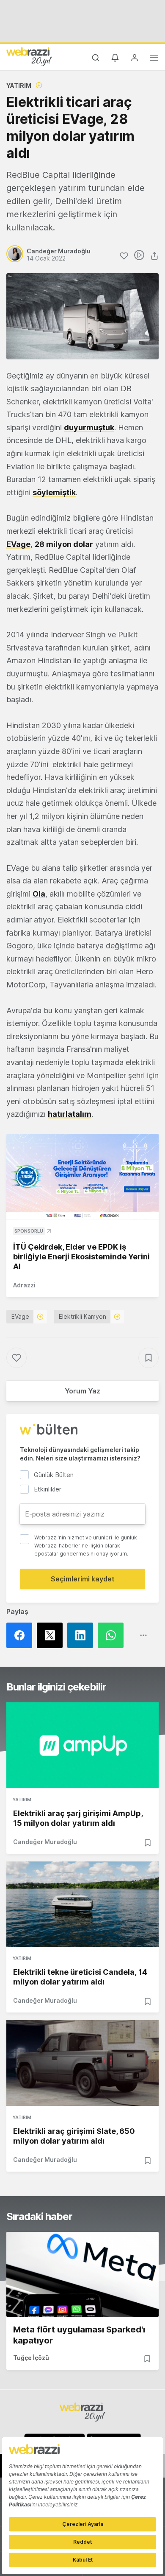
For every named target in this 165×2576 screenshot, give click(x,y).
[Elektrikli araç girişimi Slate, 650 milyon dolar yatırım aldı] (82, 2063)
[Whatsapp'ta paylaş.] (113, 1635)
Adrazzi (24, 1285)
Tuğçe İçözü (31, 2358)
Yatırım (19, 85)
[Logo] (29, 56)
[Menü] (154, 59)
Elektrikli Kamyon (82, 1316)
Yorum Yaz (82, 1391)
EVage (18, 544)
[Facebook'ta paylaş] (22, 1635)
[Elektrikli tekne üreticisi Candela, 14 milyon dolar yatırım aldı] (82, 1904)
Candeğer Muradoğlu (45, 1842)
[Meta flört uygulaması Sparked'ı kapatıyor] (82, 2275)
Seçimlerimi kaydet (83, 1579)
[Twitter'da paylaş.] (52, 1635)
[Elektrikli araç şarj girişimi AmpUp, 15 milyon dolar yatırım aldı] (82, 1745)
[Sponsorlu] (82, 1177)
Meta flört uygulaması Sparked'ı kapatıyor (79, 2335)
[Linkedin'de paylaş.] (82, 1635)
